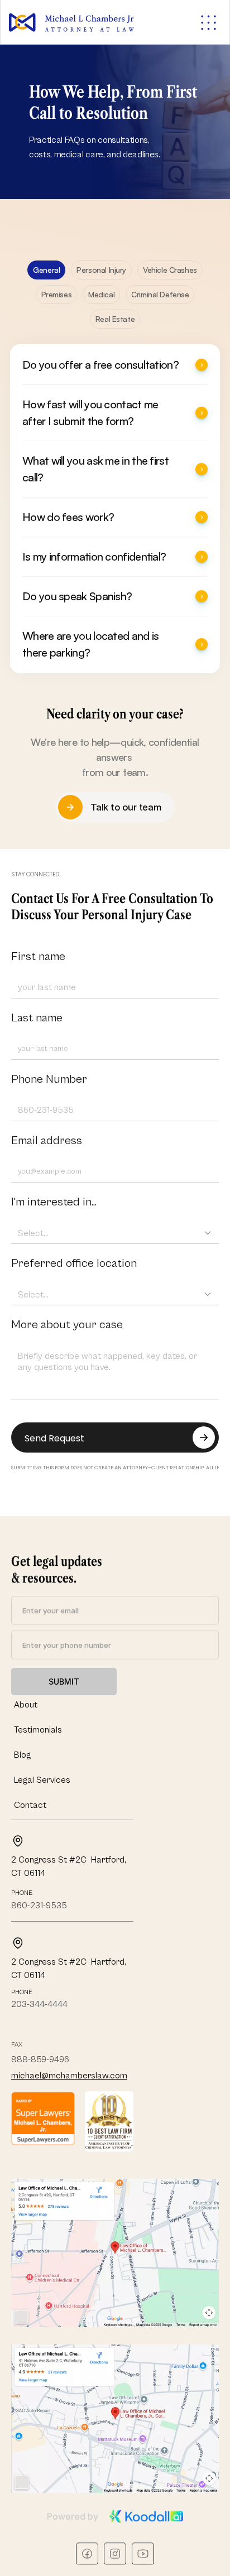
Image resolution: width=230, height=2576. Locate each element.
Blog (22, 1755)
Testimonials (38, 1730)
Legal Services (42, 1780)
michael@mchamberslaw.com (69, 2076)
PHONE (22, 1893)
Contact (30, 1805)
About (26, 1705)
